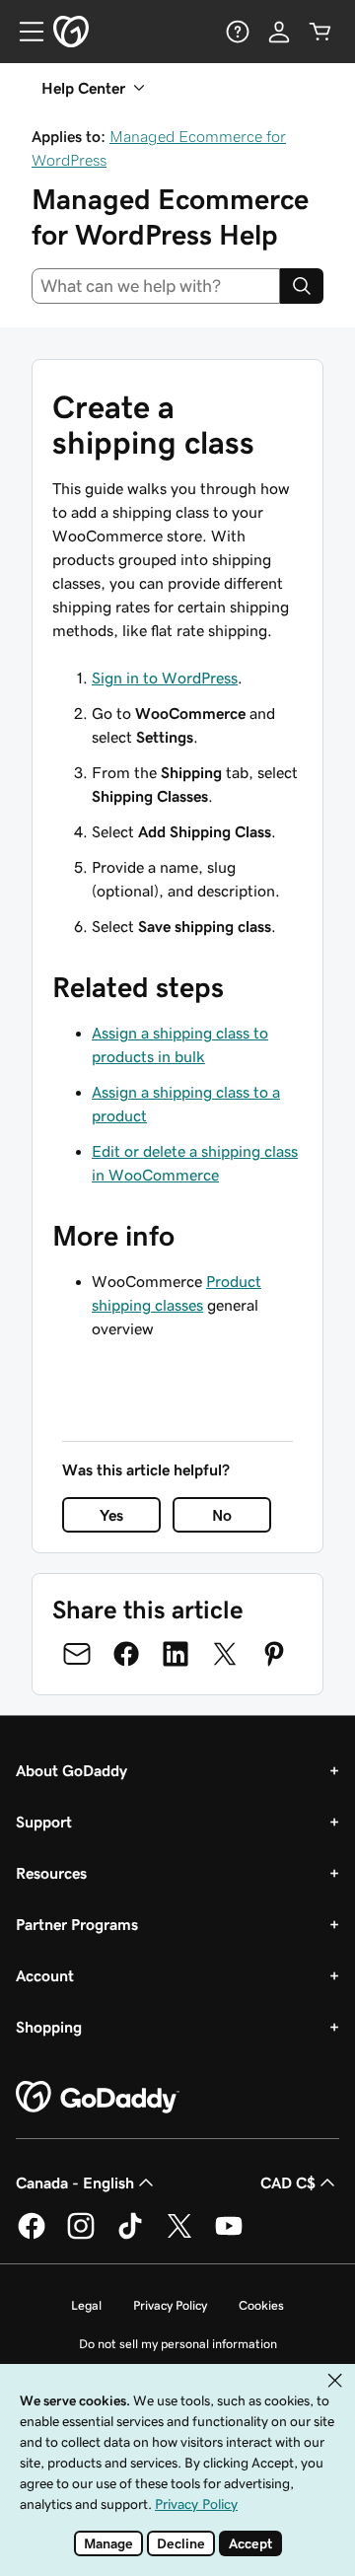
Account (45, 1975)
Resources (51, 1873)
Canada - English (75, 2182)
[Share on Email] (77, 1654)
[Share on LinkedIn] (176, 1654)
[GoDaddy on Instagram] (81, 2236)
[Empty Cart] (320, 32)
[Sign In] (279, 32)
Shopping (49, 2027)
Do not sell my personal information (178, 2344)
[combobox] (156, 286)
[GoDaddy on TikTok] (130, 2236)
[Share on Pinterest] (274, 1654)
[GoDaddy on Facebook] (32, 2236)
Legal (86, 2305)
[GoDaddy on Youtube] (229, 2236)
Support (44, 1822)
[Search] (302, 286)
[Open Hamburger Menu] (24, 32)
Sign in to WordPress (165, 678)
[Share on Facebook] (126, 1654)
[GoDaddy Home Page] (98, 2098)
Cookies (261, 2305)
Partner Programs (77, 1924)
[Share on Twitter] (225, 1654)
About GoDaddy (71, 1770)
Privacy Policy (170, 2305)
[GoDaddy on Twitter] (179, 2236)
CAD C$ (288, 2182)
